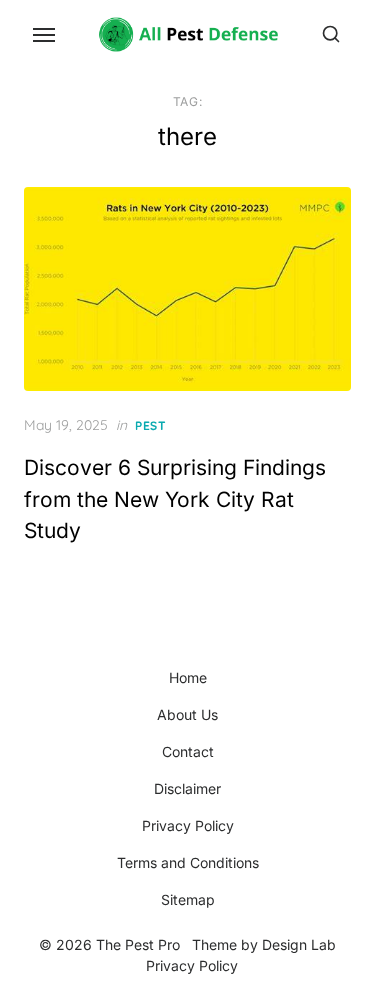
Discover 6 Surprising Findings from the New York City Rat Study (175, 499)
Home (188, 677)
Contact (188, 751)
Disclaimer (187, 788)
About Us (187, 714)
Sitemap (188, 899)
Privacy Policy (188, 825)
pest (150, 425)
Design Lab (299, 944)
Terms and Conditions (188, 862)
